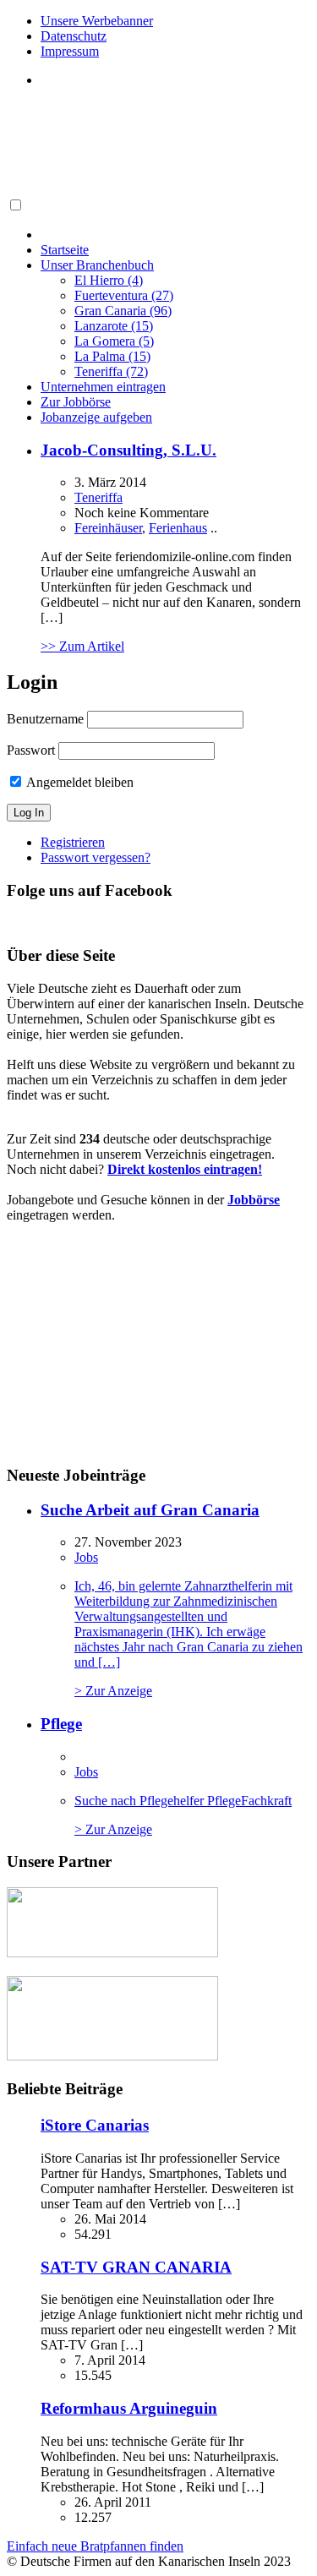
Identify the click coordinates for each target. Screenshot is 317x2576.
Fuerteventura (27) (124, 295)
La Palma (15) (112, 356)
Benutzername (45, 719)
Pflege (61, 1724)
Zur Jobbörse (76, 402)
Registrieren (73, 842)
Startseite (65, 250)
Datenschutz (74, 36)
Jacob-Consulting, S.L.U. (128, 450)
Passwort (31, 750)
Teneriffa (98, 497)
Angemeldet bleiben (79, 782)
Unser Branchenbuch (97, 265)
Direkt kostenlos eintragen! (185, 1169)
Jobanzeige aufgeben (96, 417)
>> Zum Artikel (82, 646)
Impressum (70, 51)
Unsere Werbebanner (97, 21)
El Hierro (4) (109, 280)
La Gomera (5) (114, 341)
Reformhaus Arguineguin (129, 2408)
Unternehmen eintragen (103, 387)
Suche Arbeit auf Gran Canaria (150, 1510)
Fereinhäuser (108, 528)
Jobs (86, 1557)
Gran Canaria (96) (123, 311)
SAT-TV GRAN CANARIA (136, 2267)
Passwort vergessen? (96, 857)
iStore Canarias (95, 2125)
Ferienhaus (178, 528)
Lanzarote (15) (114, 326)
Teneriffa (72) (111, 371)
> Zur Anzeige (189, 1638)
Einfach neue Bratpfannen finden (95, 2546)
